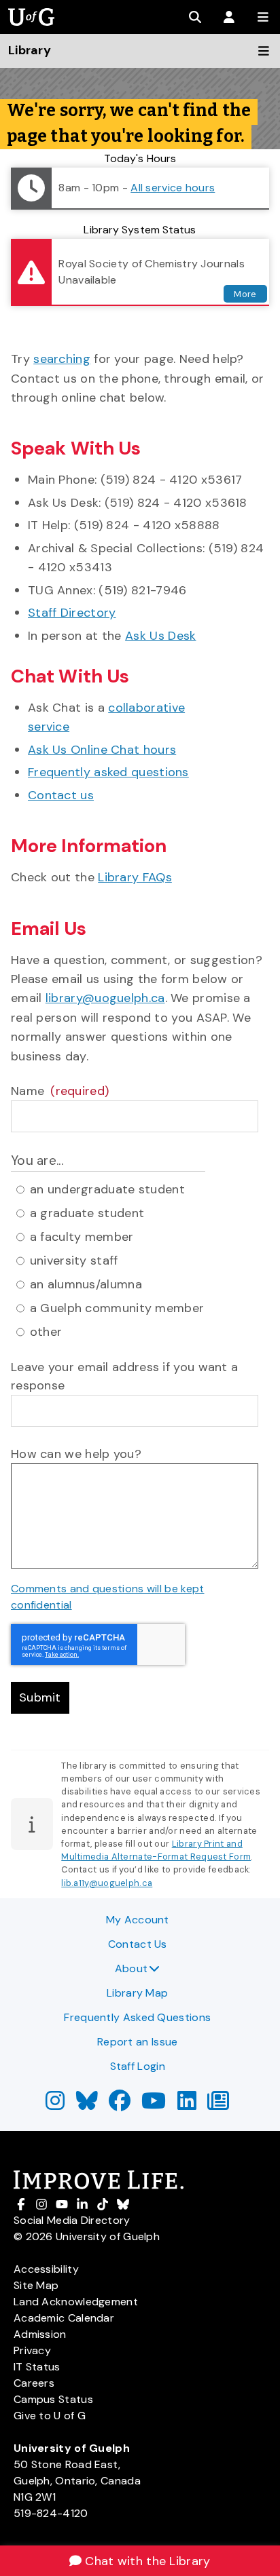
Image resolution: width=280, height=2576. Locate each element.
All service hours (173, 188)
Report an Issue (138, 2042)
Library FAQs (135, 877)
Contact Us (138, 1944)
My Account (138, 1920)
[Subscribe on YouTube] (154, 2105)
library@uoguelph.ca (105, 998)
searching (62, 359)
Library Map (137, 1993)
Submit (40, 1697)
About (132, 1968)
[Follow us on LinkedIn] (187, 2105)
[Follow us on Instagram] (55, 2105)
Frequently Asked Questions (137, 2017)
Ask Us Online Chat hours (102, 750)
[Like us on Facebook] (120, 2105)
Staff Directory (72, 613)
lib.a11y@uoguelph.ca (107, 1883)
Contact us (61, 795)
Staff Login (138, 2066)
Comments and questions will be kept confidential (108, 1597)
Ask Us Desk (160, 636)
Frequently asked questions (108, 772)
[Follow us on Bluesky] (87, 2105)
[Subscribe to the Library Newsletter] (218, 2105)
